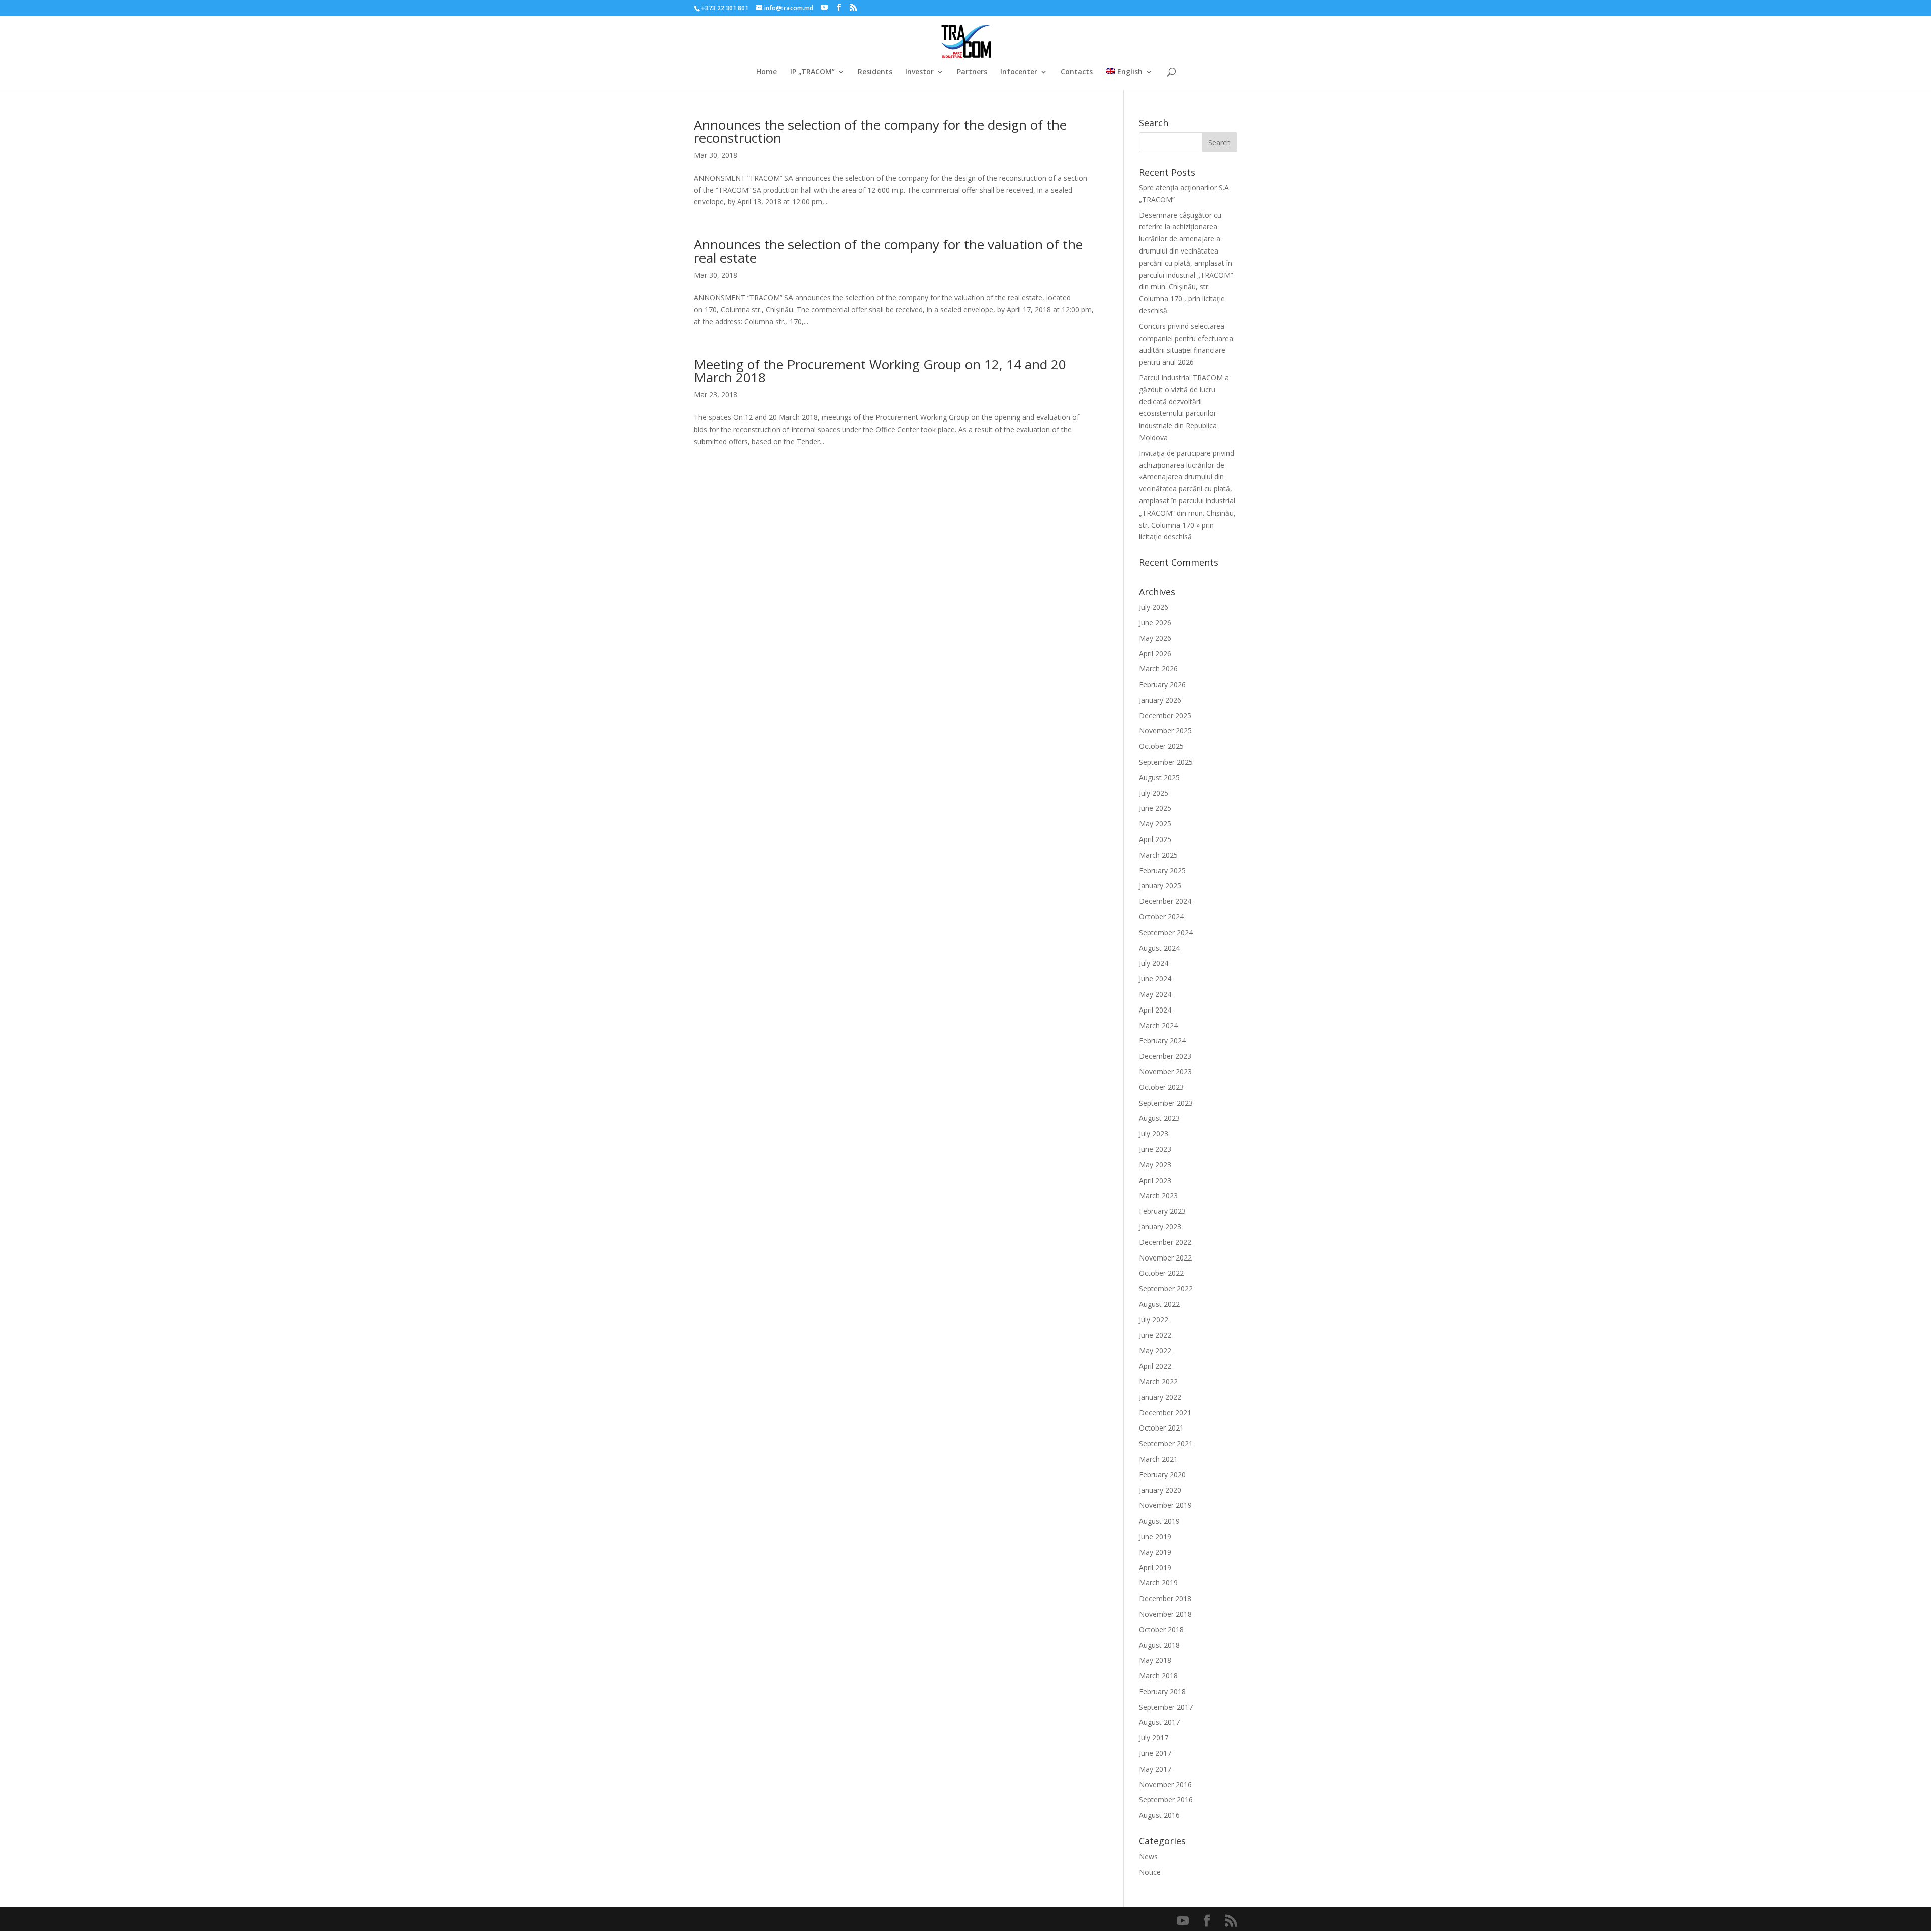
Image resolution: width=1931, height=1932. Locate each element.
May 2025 (1155, 824)
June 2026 (1155, 622)
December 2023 (1165, 1056)
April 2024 (1155, 1010)
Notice (1150, 1872)
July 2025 (1154, 793)
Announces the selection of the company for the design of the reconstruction (880, 131)
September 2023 (1166, 1103)
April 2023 (1155, 1180)
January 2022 (1160, 1397)
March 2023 (1158, 1195)
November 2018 (1165, 1614)
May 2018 (1155, 1660)
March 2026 (1158, 669)
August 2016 (1159, 1815)
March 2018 (1158, 1676)
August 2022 (1159, 1304)
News (1148, 1856)
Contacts (1077, 72)
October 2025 (1161, 746)
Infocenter (1019, 72)
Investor (919, 72)
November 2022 (1165, 1258)
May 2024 (1155, 994)
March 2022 (1158, 1381)
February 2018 (1162, 1691)
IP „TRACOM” (812, 72)
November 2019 (1165, 1505)
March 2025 (1158, 855)
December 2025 (1165, 716)
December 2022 (1165, 1242)
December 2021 (1165, 1413)
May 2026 (1155, 638)
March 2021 (1158, 1459)
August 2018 (1159, 1645)
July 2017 (1154, 1738)
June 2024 (1155, 979)
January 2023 (1160, 1227)
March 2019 (1158, 1583)
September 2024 (1166, 932)
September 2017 (1166, 1707)
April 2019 (1155, 1568)
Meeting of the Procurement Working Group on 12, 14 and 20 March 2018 (880, 371)
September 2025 (1166, 762)
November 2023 (1165, 1072)
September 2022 (1166, 1288)
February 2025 (1162, 870)
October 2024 (1161, 917)
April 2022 (1155, 1366)
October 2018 (1161, 1629)
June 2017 (1155, 1753)
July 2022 (1154, 1320)
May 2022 (1155, 1350)
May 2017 (1155, 1769)
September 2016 (1166, 1799)
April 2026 (1155, 654)
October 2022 (1161, 1273)
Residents (875, 72)
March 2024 (1158, 1025)
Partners (972, 72)
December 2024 (1165, 901)
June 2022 (1155, 1335)
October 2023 (1161, 1087)
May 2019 (1155, 1552)
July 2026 (1154, 607)
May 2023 (1155, 1165)
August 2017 (1159, 1722)
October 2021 (1161, 1428)
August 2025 (1159, 777)
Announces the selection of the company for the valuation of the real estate (888, 251)
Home (767, 72)
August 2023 (1159, 1118)
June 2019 (1155, 1536)
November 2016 (1165, 1784)
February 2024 (1162, 1040)
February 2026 (1162, 684)
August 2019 (1159, 1521)
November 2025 (1165, 731)
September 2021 (1166, 1443)
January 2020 (1160, 1490)
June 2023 (1155, 1149)
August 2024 (1159, 948)
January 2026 (1160, 700)
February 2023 (1162, 1211)
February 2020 (1162, 1475)
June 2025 (1155, 808)
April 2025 (1155, 839)
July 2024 (1154, 963)
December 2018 (1165, 1598)
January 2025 (1160, 886)
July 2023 (1154, 1133)
